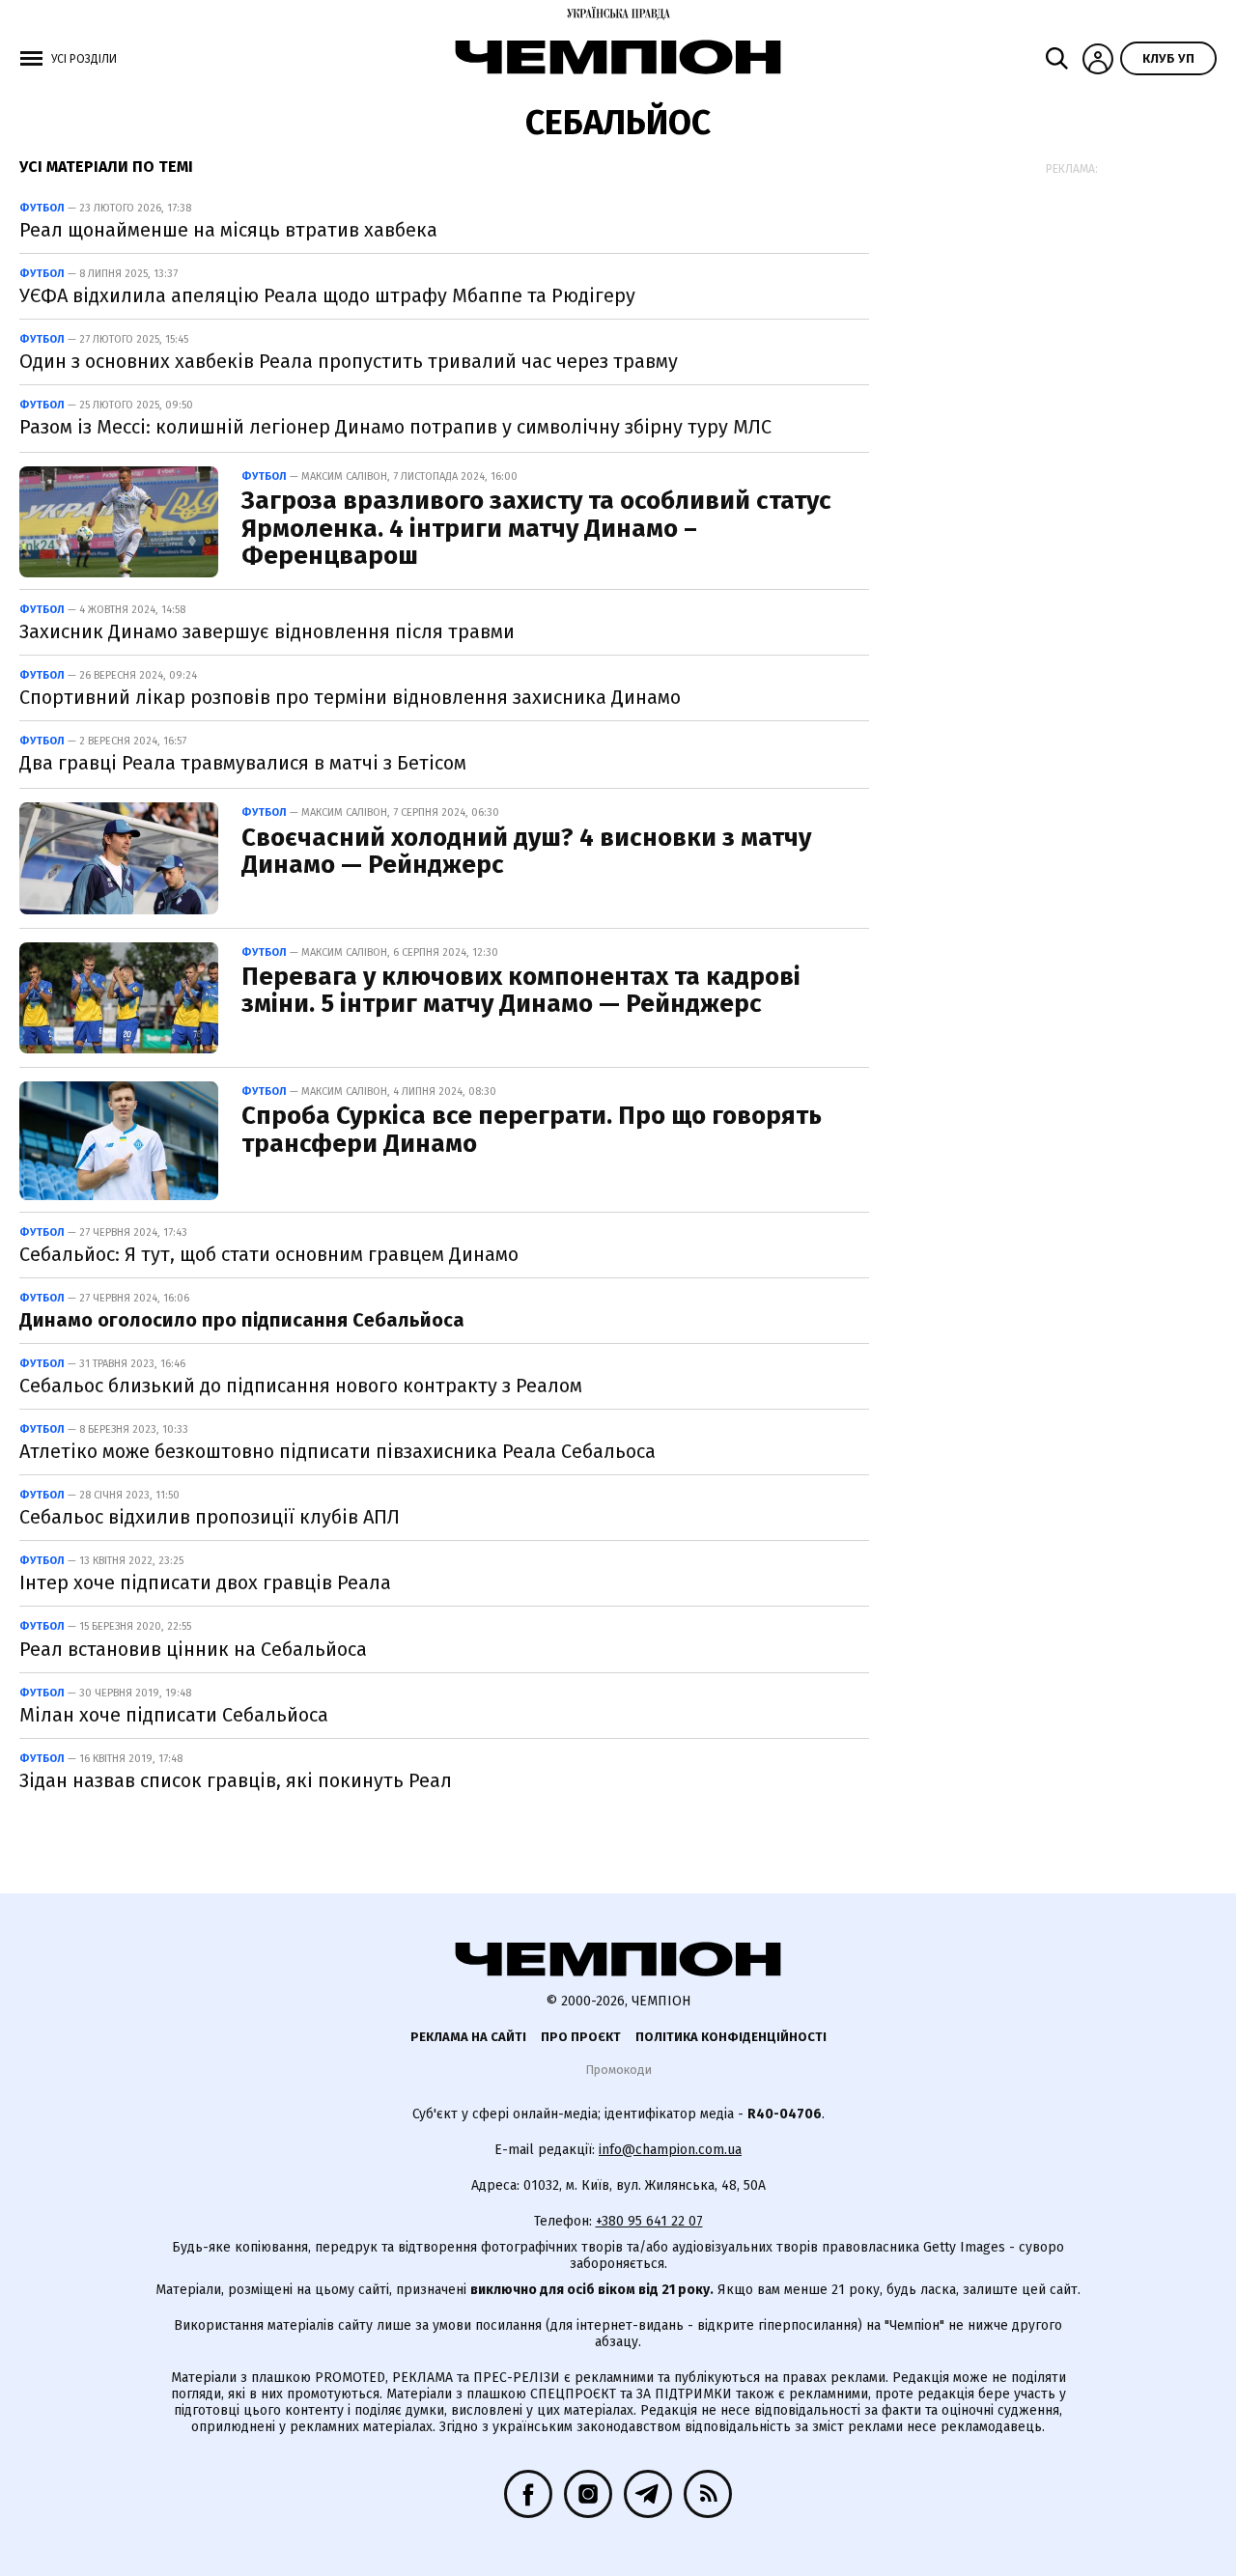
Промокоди (618, 2070)
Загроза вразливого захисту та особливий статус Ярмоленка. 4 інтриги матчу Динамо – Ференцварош (536, 528)
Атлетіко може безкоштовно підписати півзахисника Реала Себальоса (337, 1451)
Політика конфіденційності (731, 2037)
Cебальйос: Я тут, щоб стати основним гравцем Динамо (269, 1254)
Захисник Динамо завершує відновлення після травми (267, 631)
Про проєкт (581, 2037)
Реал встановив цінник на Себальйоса (193, 1649)
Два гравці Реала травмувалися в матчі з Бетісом (243, 763)
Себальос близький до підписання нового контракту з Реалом (301, 1386)
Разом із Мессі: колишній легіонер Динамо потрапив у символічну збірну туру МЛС (395, 427)
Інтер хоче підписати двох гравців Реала (205, 1582)
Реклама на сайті (468, 2037)
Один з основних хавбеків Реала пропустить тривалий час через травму (349, 361)
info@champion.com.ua (670, 2150)
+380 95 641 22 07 (649, 2221)
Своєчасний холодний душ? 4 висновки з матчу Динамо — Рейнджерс (526, 852)
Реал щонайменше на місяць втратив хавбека (228, 230)
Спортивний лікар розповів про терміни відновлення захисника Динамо (350, 697)
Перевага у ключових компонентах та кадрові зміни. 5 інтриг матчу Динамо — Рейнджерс (521, 991)
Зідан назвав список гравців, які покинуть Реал (236, 1780)
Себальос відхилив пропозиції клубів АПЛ (210, 1517)
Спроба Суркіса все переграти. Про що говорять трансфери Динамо (532, 1130)
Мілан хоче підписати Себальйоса (174, 1715)
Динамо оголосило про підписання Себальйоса (242, 1320)
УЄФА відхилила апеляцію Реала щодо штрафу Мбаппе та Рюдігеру (327, 295)
